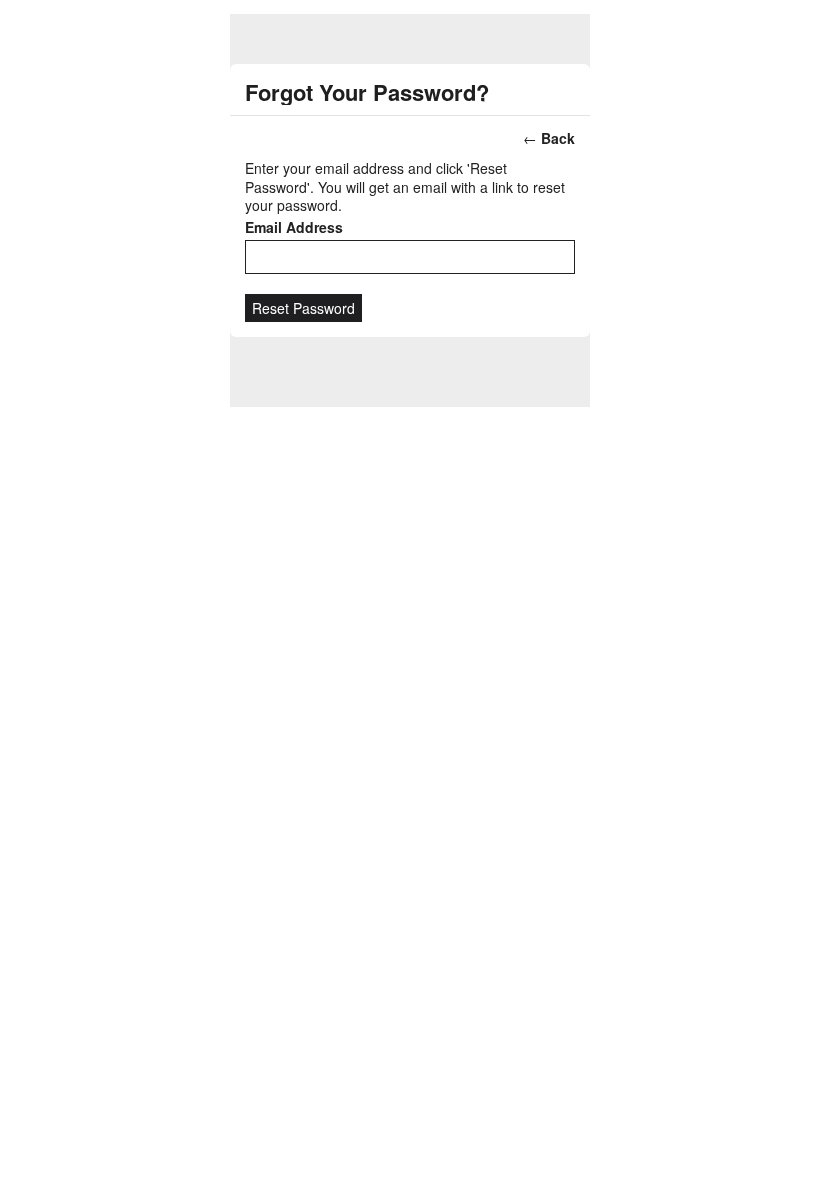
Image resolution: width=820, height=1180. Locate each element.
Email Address (294, 227)
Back (558, 138)
